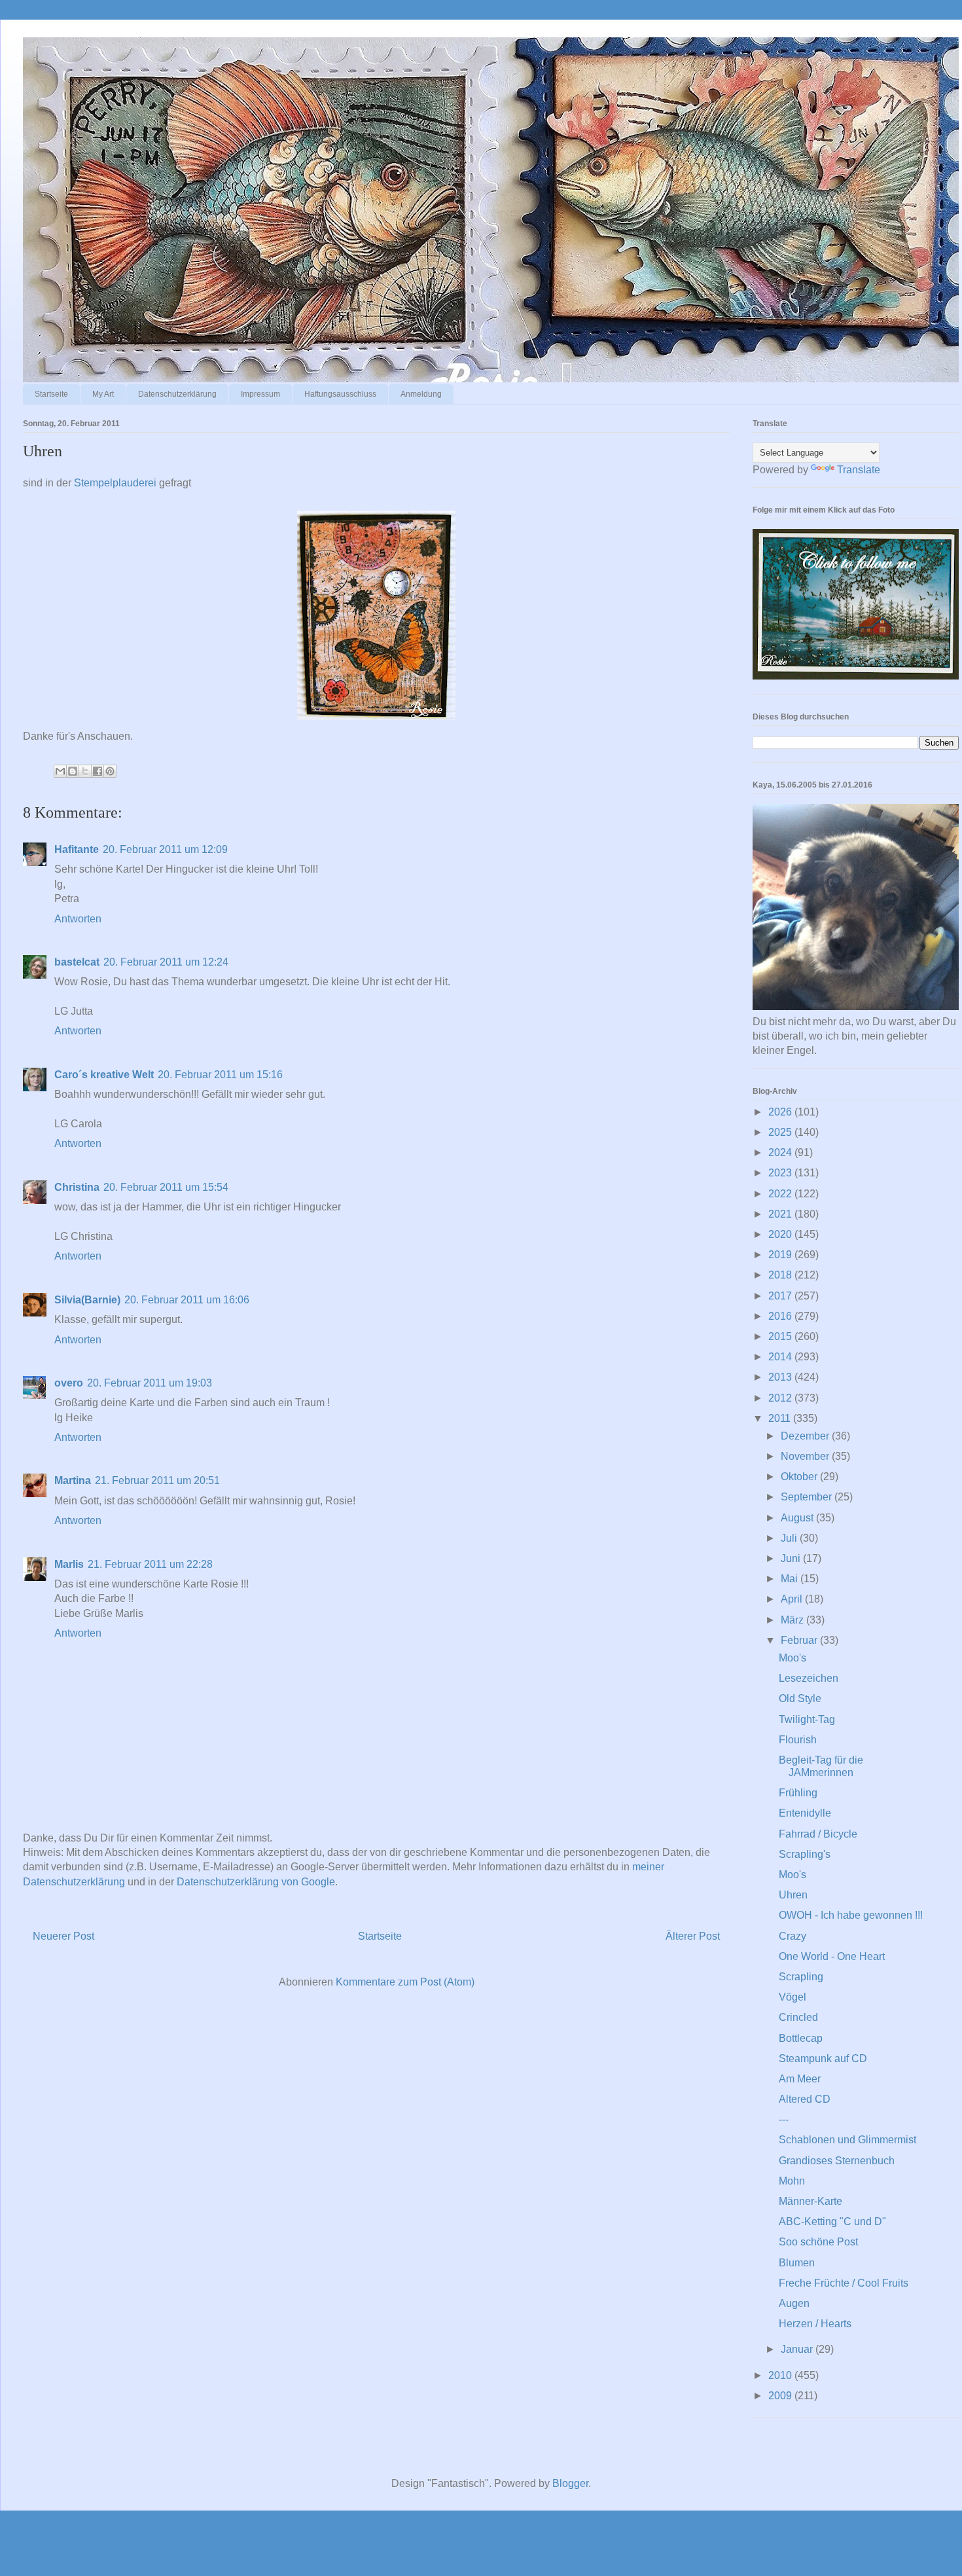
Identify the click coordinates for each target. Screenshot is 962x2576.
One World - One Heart (832, 1956)
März (793, 1620)
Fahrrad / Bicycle (818, 1834)
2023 (781, 1173)
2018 (781, 1275)
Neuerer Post (63, 1936)
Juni (792, 1558)
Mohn (792, 2181)
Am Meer (800, 2079)
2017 (781, 1296)
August (798, 1518)
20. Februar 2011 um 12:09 (165, 849)
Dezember (806, 1436)
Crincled (798, 2017)
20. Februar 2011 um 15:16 (220, 1075)
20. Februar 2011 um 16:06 (187, 1300)
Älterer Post (693, 1936)
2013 (781, 1377)
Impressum (260, 394)
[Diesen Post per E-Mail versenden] (60, 771)
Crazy (793, 1936)
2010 (781, 2375)
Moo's (793, 1658)
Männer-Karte (811, 2201)
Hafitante (77, 849)
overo (69, 1383)
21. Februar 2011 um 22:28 (150, 1564)
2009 (781, 2396)
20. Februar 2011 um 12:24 (166, 962)
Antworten (78, 919)
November (806, 1456)
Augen (794, 2303)
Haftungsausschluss (340, 394)
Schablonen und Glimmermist (847, 2140)
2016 (781, 1316)
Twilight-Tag (807, 1719)
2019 (781, 1255)
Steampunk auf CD (823, 2059)
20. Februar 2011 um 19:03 (150, 1383)
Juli (790, 1538)
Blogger (570, 2483)
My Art (103, 394)
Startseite (51, 394)
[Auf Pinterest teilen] (110, 771)
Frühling (798, 1793)
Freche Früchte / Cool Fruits (844, 2283)
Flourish (798, 1740)
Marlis (69, 1564)
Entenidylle (805, 1813)
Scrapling (801, 1977)
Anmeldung (421, 394)
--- (784, 2119)
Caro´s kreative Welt (104, 1075)
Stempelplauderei (115, 483)
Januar (798, 2349)
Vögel (793, 1997)
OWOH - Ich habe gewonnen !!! (851, 1915)
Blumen (797, 2263)
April (793, 1599)
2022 (781, 1194)
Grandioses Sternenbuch (837, 2161)
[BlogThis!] (73, 771)
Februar (800, 1640)
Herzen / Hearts (815, 2324)
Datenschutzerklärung (177, 394)
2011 (781, 1418)
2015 (781, 1336)
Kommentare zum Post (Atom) (405, 1982)
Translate (859, 470)
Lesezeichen (809, 1678)
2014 (781, 1357)
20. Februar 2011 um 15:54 (166, 1187)
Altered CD (805, 2099)
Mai (791, 1579)
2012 (781, 1398)
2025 (781, 1132)
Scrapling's (805, 1854)
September (808, 1497)
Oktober (800, 1477)
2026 (781, 1112)
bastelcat (77, 962)
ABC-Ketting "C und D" (832, 2222)
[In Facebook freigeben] (98, 771)
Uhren (793, 1895)
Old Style (800, 1698)
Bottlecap (801, 2038)
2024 (781, 1152)
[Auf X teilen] (85, 771)
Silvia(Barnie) (87, 1300)
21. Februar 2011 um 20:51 (157, 1480)
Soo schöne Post (818, 2242)
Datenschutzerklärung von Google (256, 1882)
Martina (73, 1480)
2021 (781, 1214)
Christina (77, 1187)
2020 (781, 1234)
